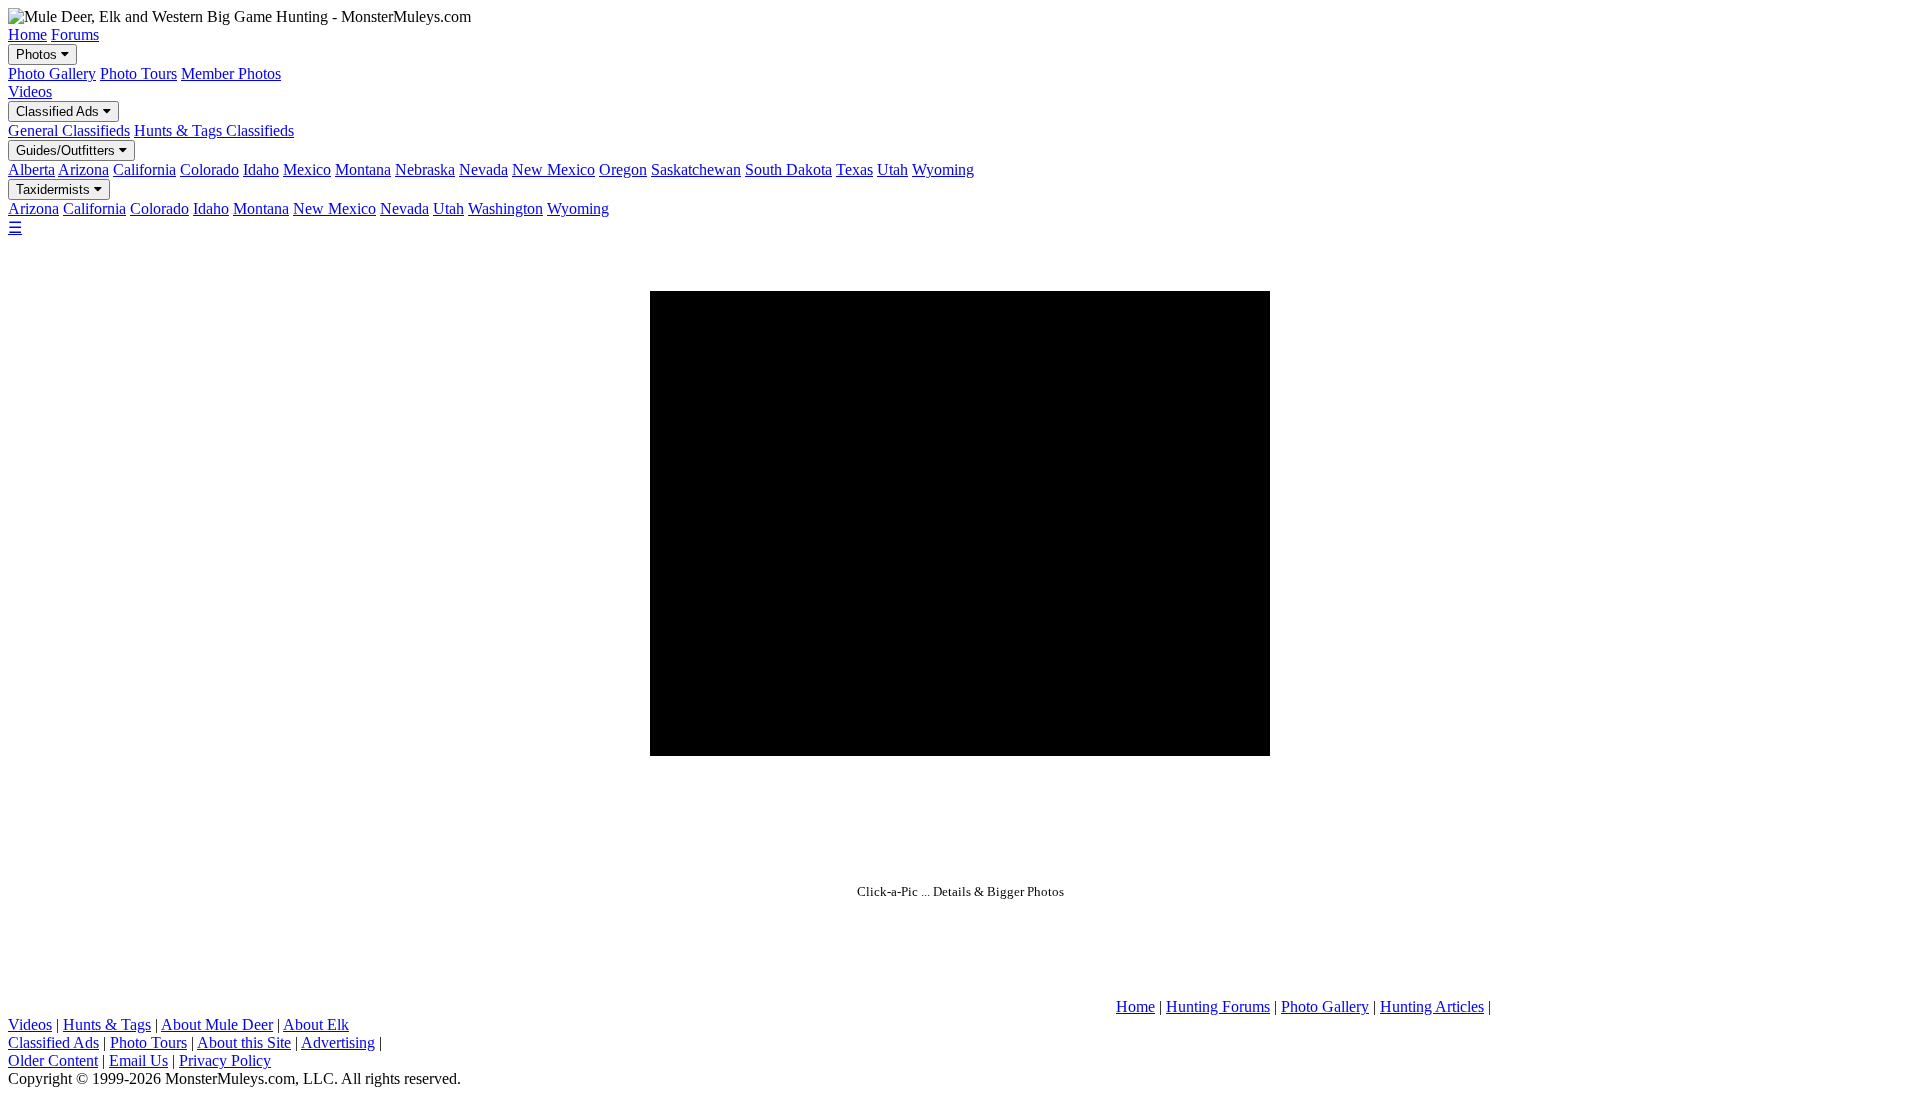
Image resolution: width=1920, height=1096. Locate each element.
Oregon (623, 169)
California (144, 169)
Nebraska (425, 169)
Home (27, 34)
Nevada (483, 169)
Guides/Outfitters (67, 150)
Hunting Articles (1432, 1006)
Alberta (31, 169)
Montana (363, 169)
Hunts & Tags (107, 1024)
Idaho (261, 169)
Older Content (53, 1060)
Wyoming (943, 169)
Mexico (307, 169)
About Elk (316, 1024)
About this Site (244, 1042)
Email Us (138, 1060)
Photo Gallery (52, 73)
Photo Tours (138, 73)
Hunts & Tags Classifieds (214, 130)
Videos (30, 91)
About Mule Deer (217, 1024)
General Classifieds (69, 130)
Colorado (209, 169)
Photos (38, 54)
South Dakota (788, 169)
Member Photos (231, 73)
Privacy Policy (225, 1060)
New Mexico (553, 169)
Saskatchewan (696, 169)
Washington (505, 208)
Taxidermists (55, 189)
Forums (75, 34)
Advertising (338, 1042)
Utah (892, 169)
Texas (854, 169)
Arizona (83, 169)
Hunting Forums (1218, 1006)
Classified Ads (59, 111)
